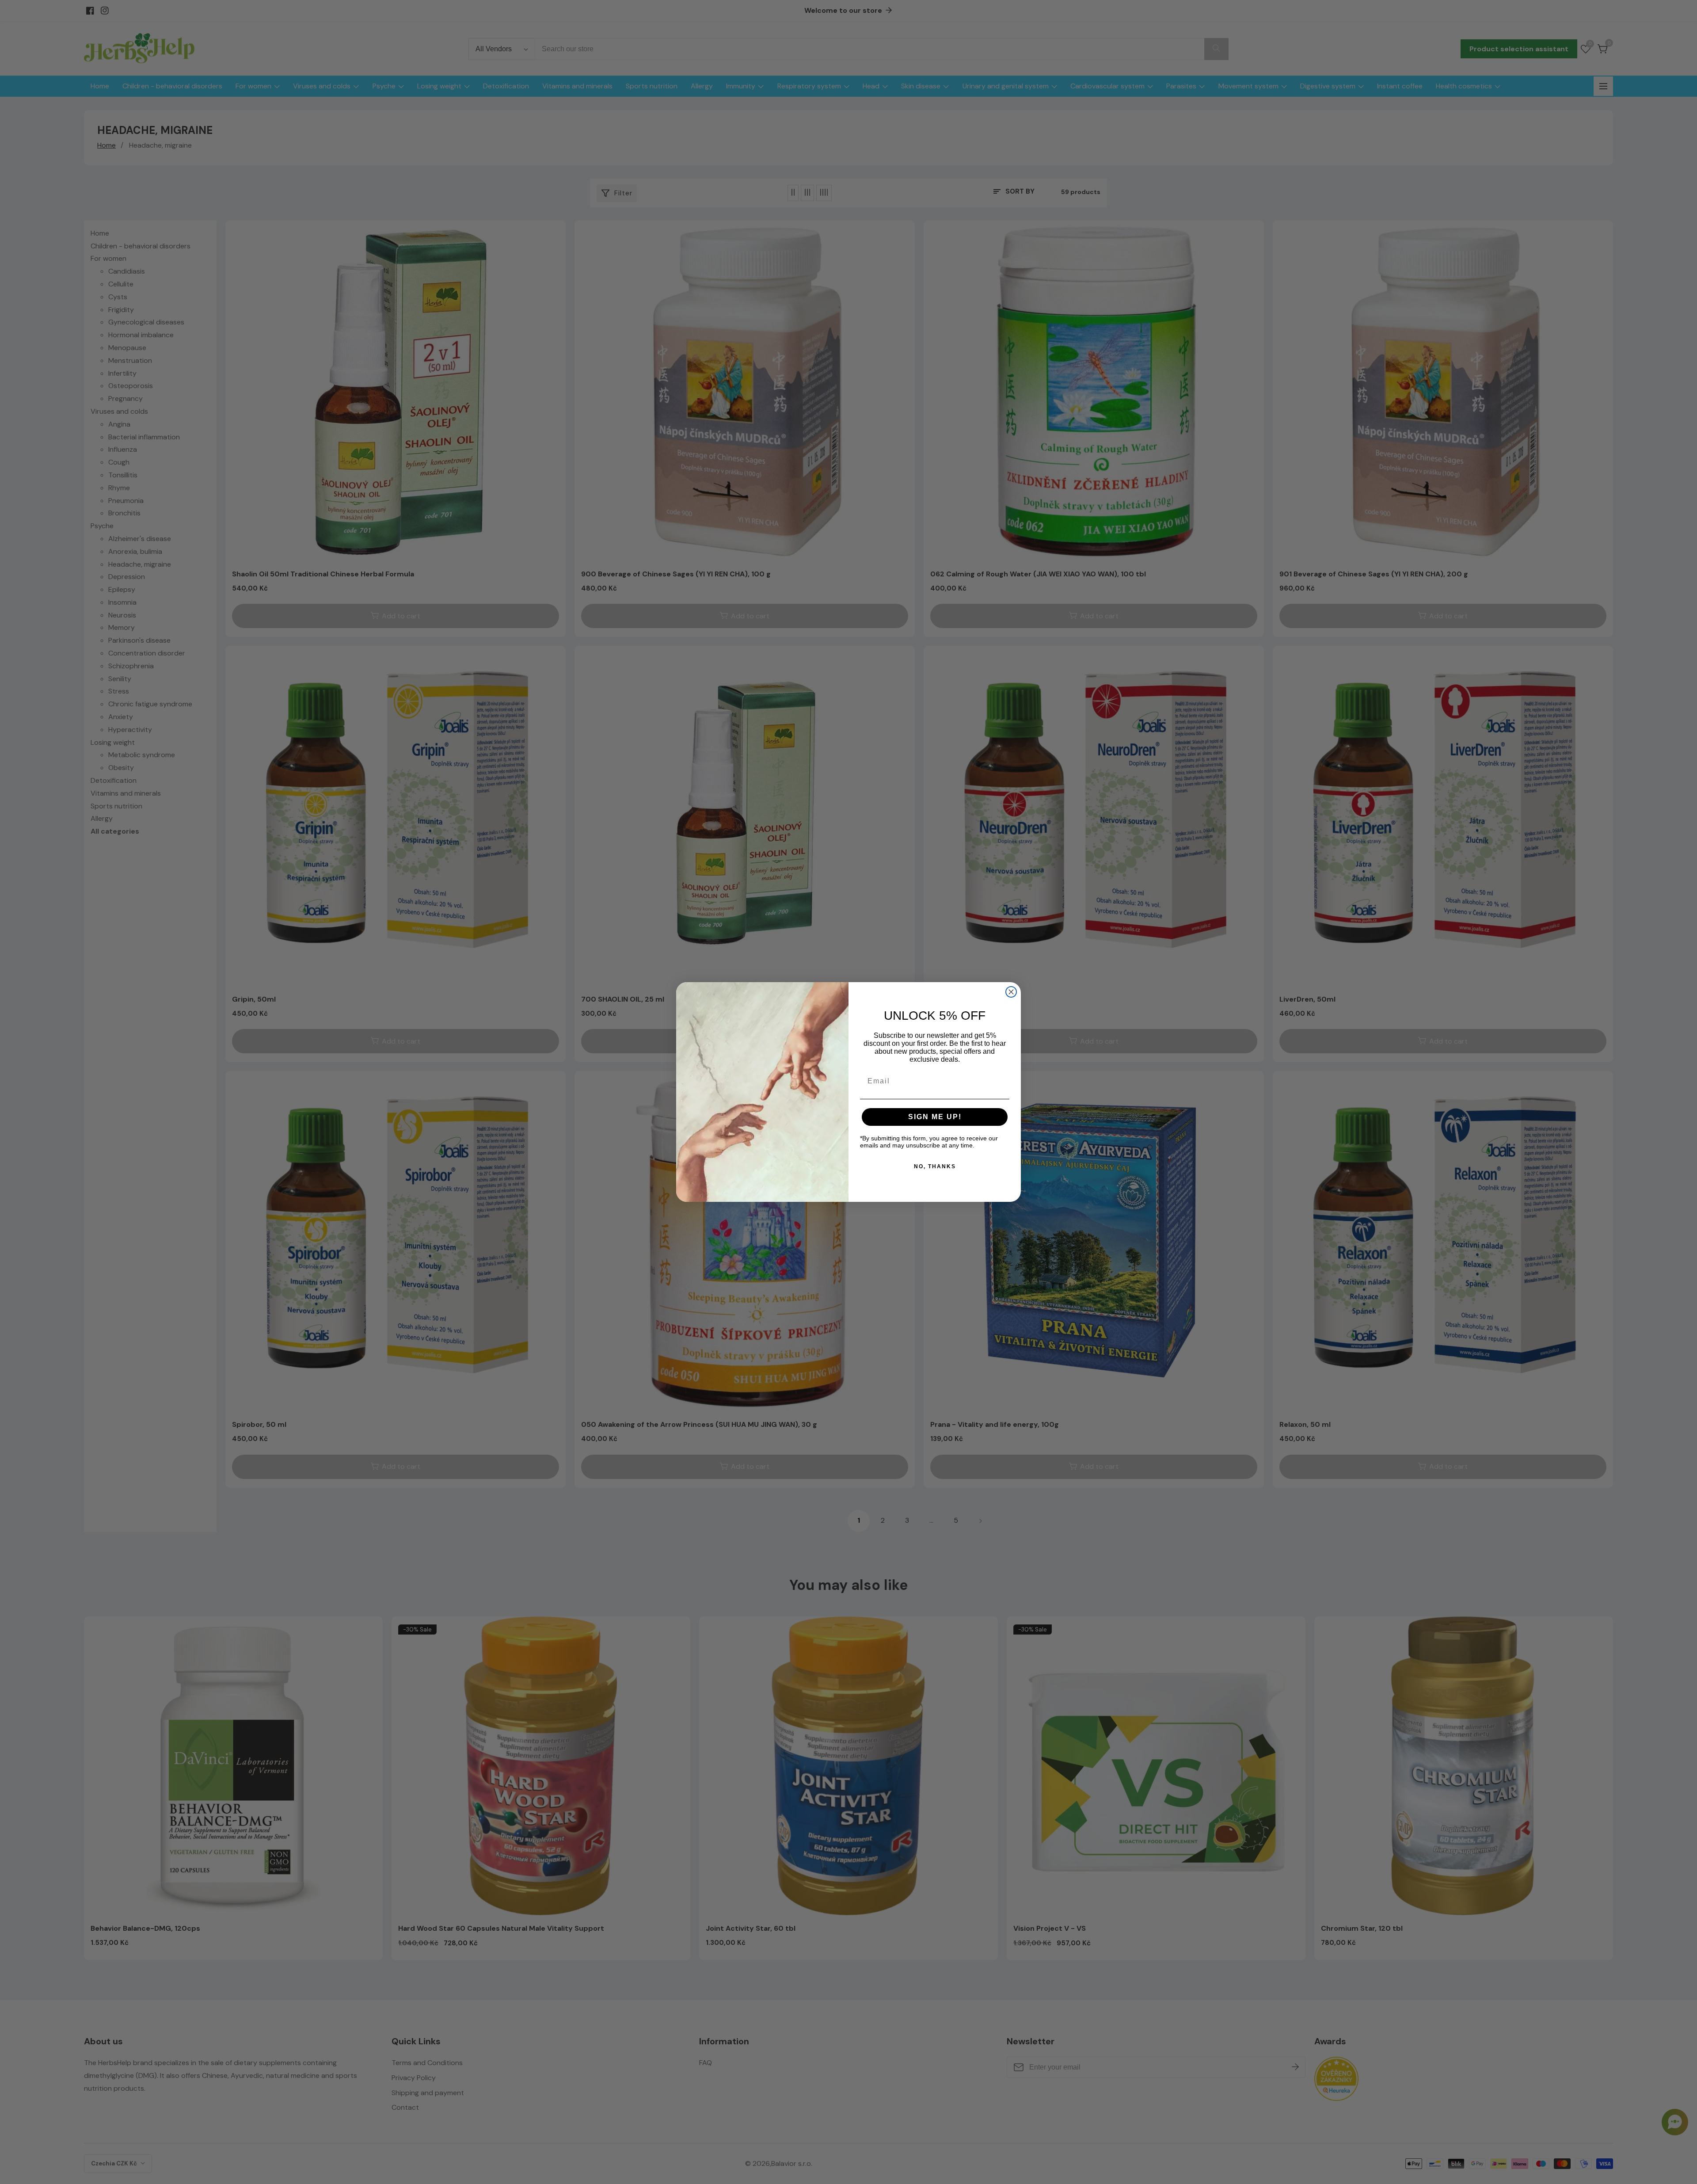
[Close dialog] (1011, 992)
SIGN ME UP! (935, 1117)
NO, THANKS (935, 1166)
